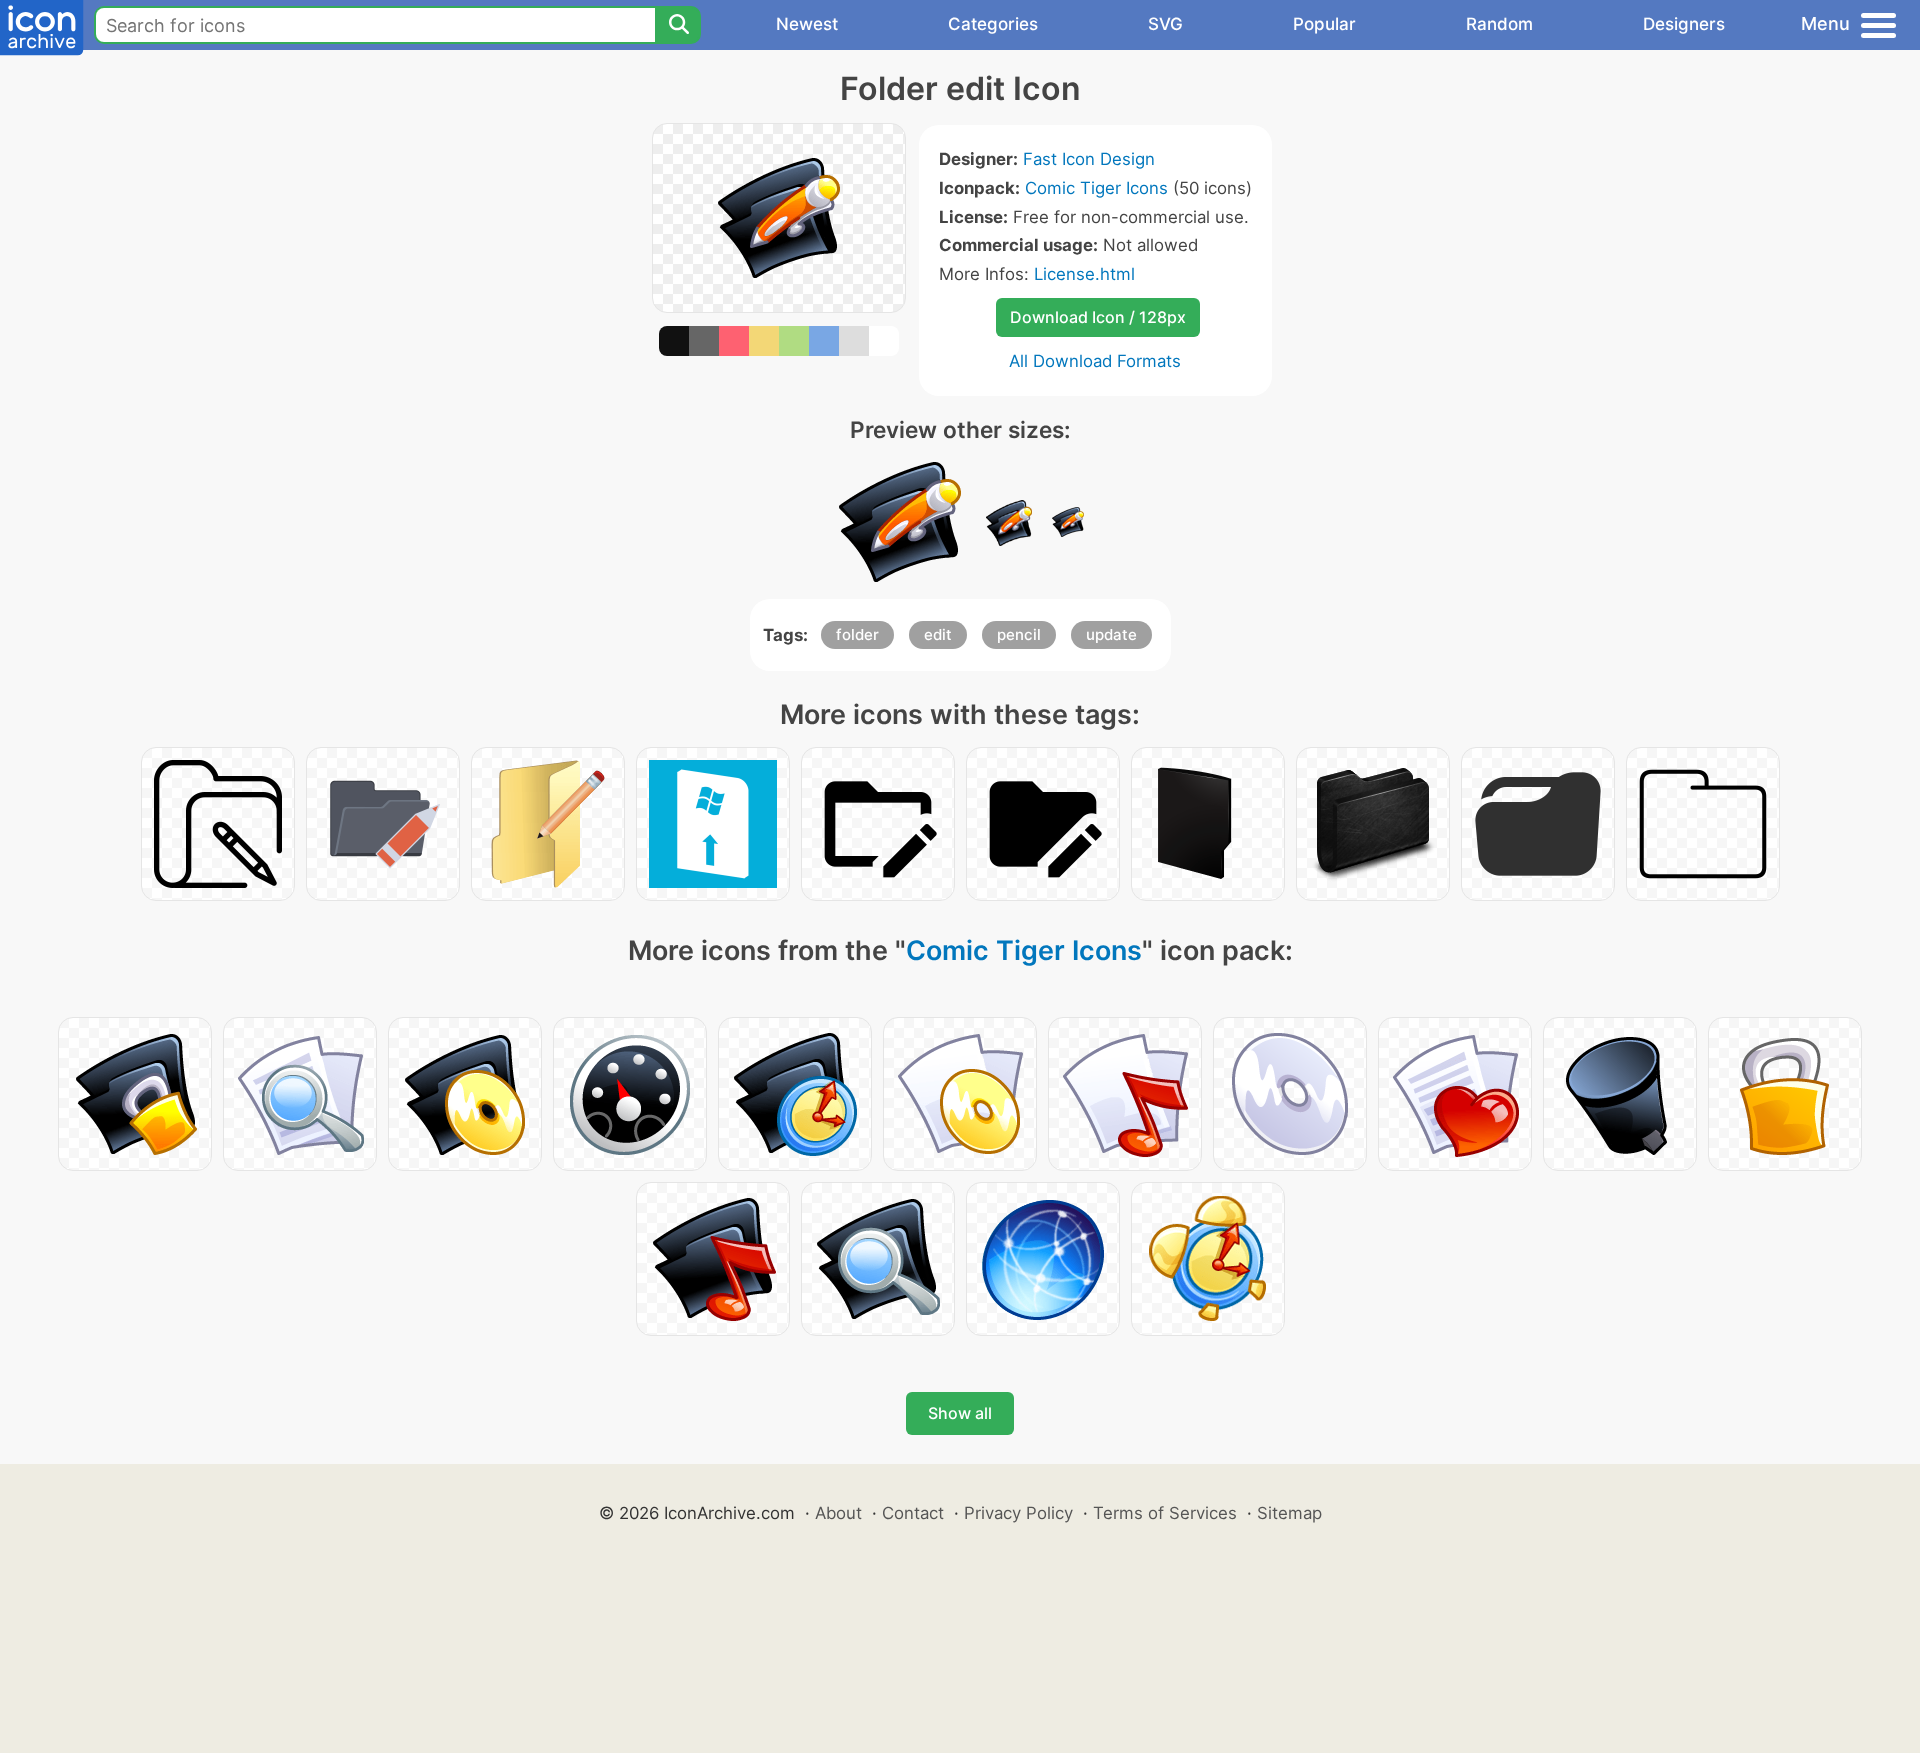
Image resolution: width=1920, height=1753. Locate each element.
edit (938, 634)
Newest (807, 24)
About (838, 1513)
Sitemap (1289, 1513)
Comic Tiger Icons (1096, 188)
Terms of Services (1165, 1513)
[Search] (678, 25)
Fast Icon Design (1089, 159)
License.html (1084, 274)
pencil (1019, 634)
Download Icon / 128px (1098, 317)
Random (1499, 24)
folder (857, 634)
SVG (1165, 24)
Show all (960, 1413)
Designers (1684, 24)
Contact (913, 1513)
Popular (1324, 24)
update (1111, 634)
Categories (993, 24)
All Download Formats (1095, 361)
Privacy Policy (1018, 1513)
